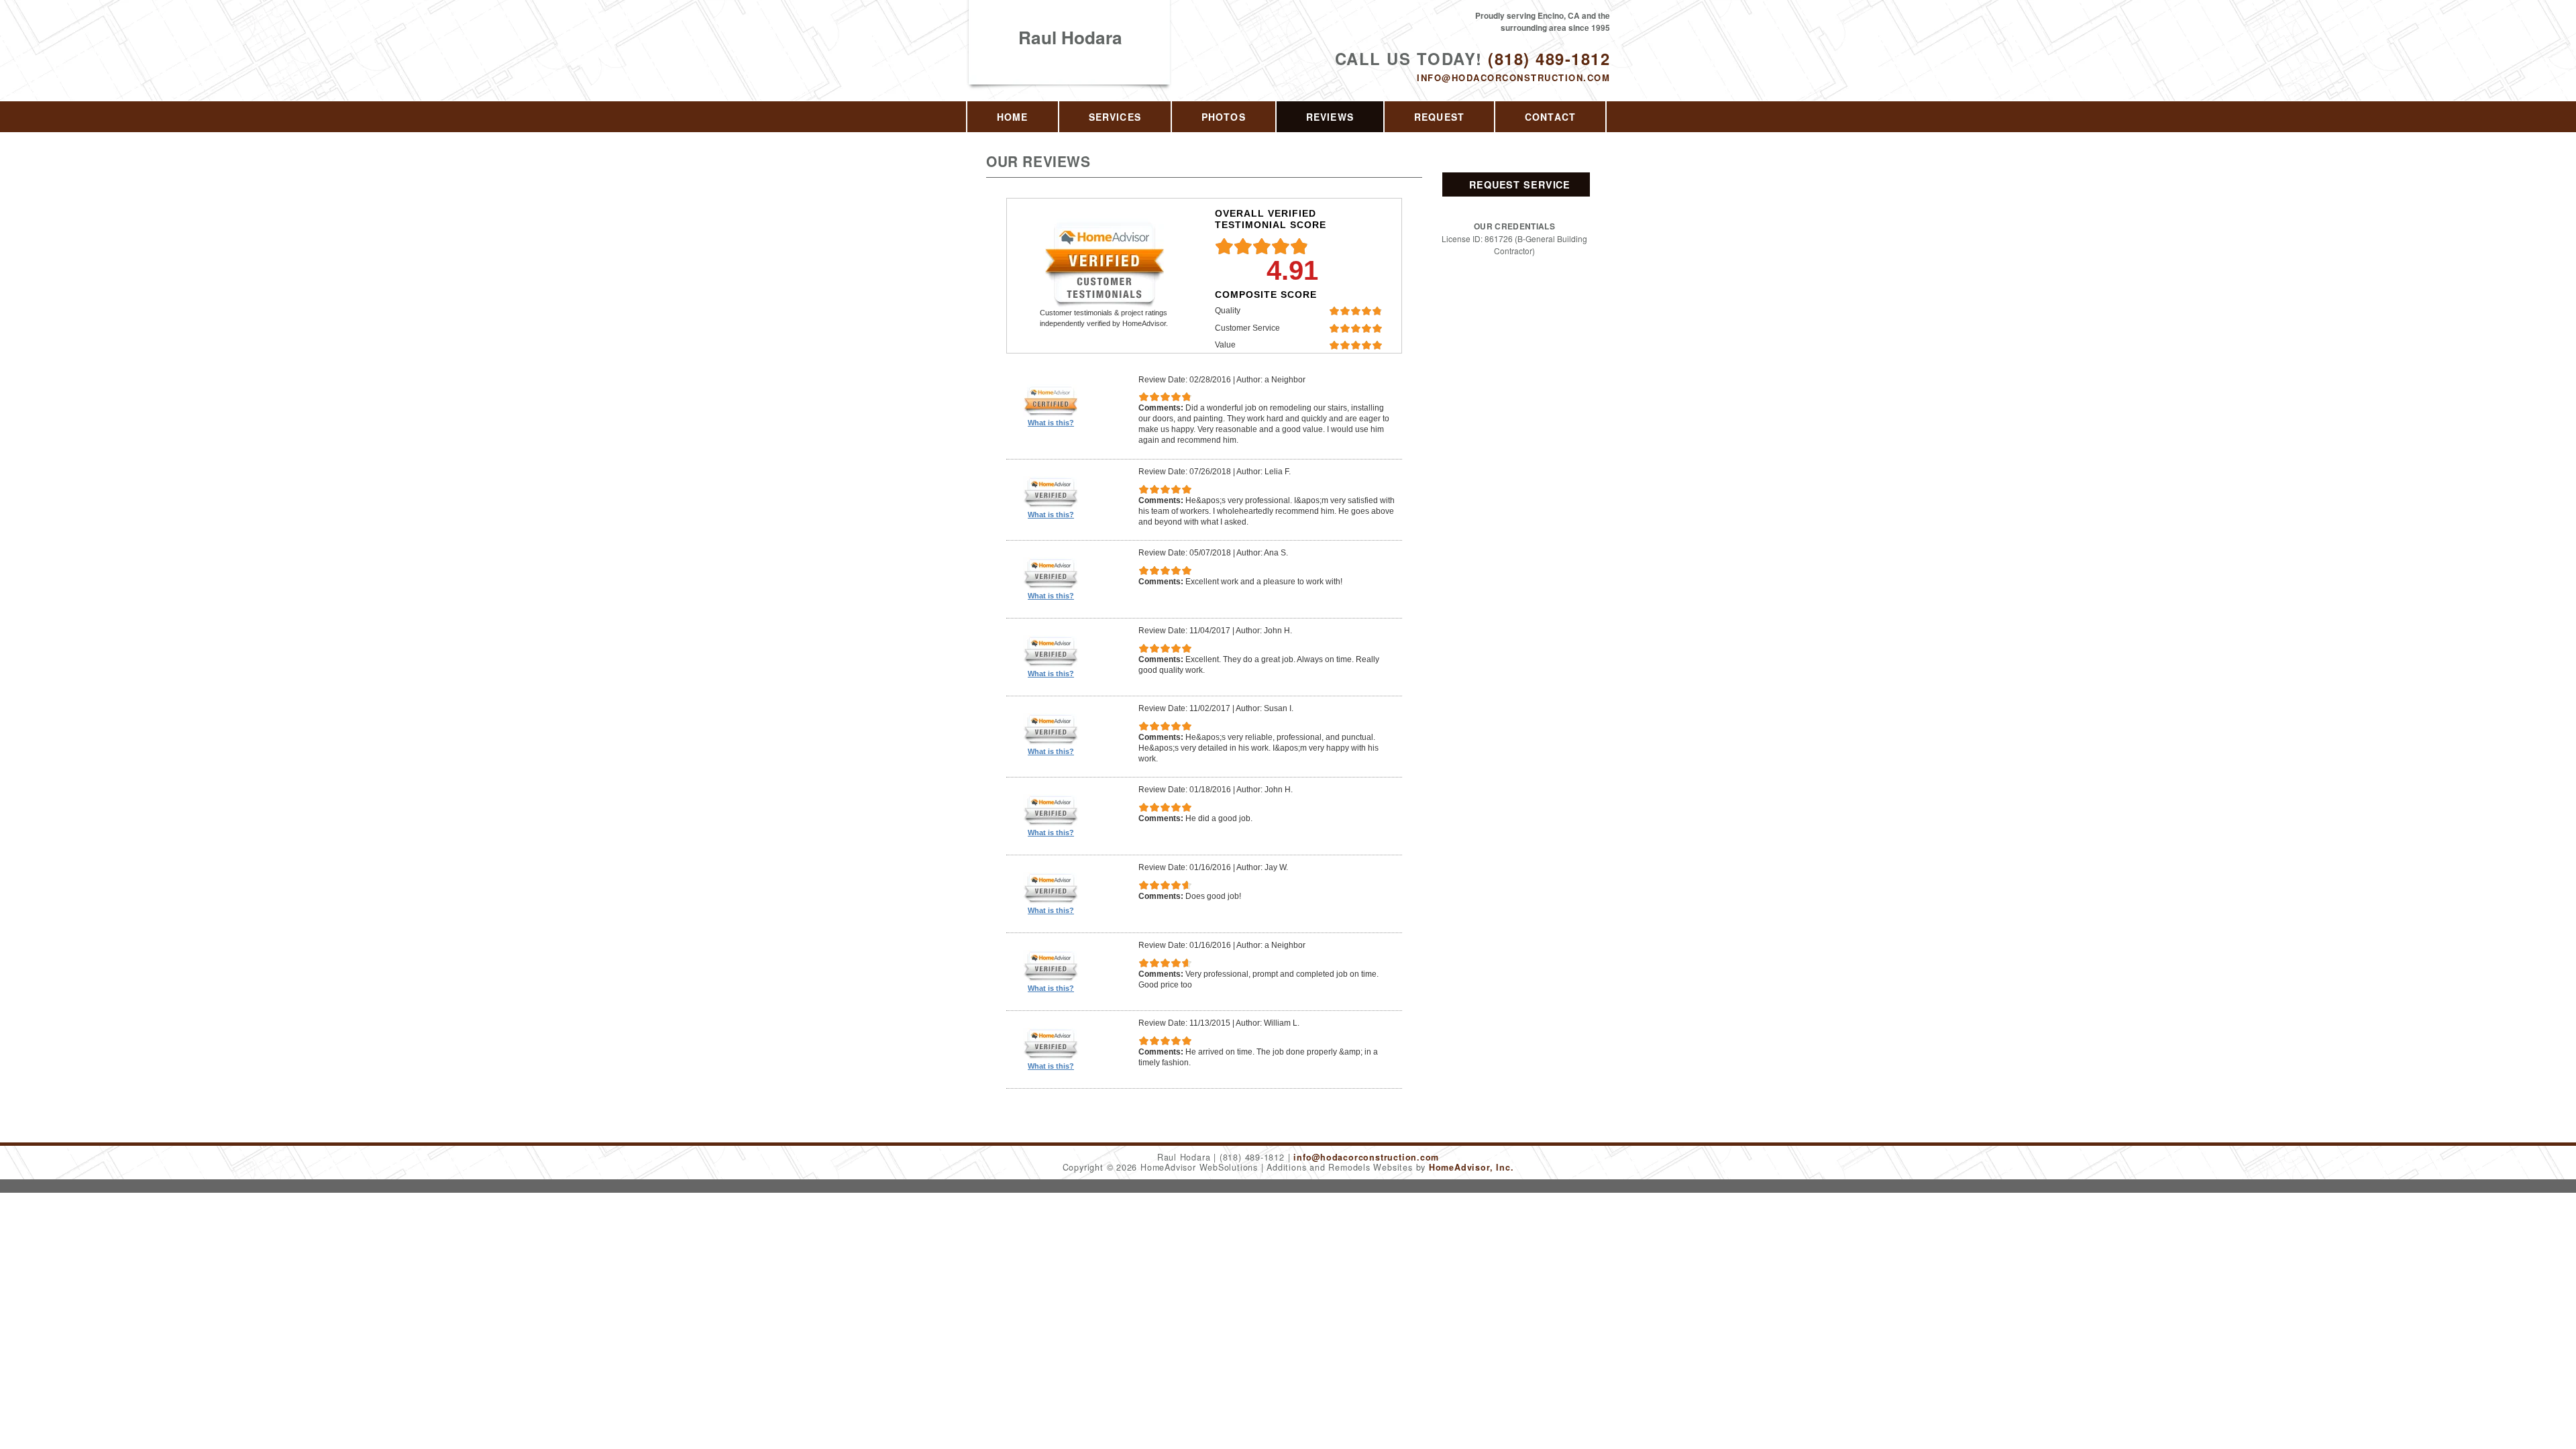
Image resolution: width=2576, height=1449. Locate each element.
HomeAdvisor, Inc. (1471, 1167)
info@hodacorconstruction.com (1513, 77)
